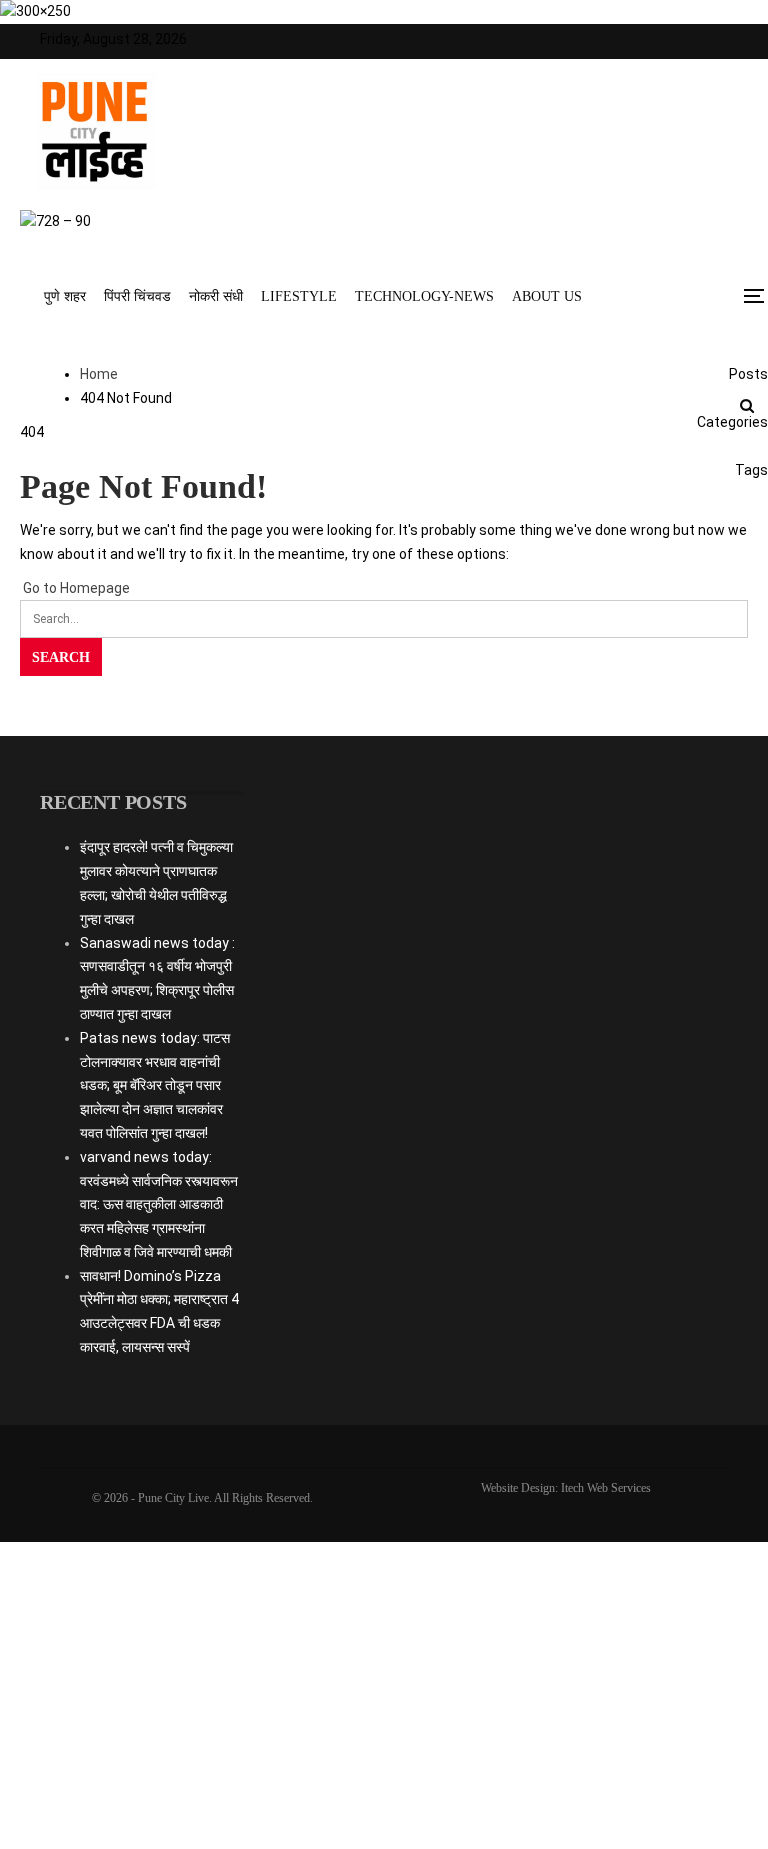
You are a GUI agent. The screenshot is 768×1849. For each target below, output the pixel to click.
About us (547, 296)
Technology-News (424, 296)
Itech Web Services (606, 1488)
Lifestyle (299, 296)
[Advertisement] (384, 939)
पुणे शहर (65, 296)
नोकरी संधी (216, 296)
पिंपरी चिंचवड (137, 296)
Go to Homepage (75, 588)
